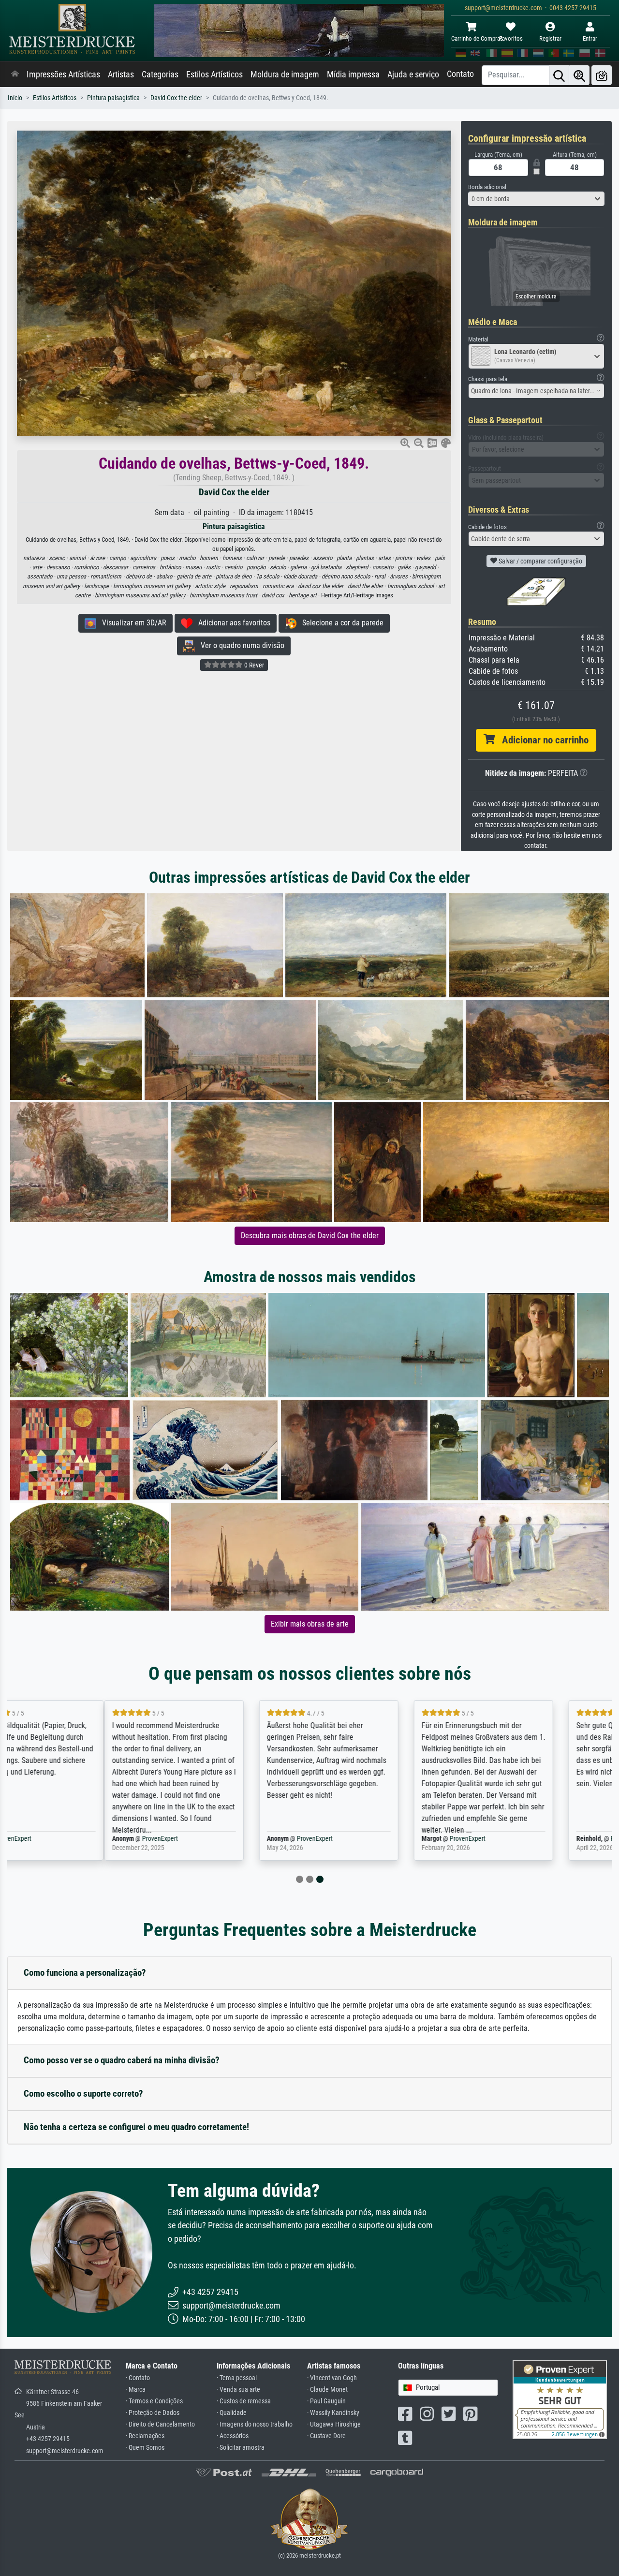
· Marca (136, 2390)
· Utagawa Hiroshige (334, 2424)
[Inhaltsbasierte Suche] (579, 75)
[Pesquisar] (559, 75)
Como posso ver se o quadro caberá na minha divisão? (122, 2060)
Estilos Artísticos (214, 74)
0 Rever (253, 665)
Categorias (160, 74)
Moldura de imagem (285, 74)
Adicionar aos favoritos (231, 623)
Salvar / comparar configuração (540, 561)
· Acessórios (233, 2436)
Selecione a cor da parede (340, 623)
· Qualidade (232, 2413)
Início (15, 98)
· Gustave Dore (326, 2436)
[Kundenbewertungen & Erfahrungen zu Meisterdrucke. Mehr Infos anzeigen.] (560, 2399)
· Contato (138, 2378)
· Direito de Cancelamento (160, 2424)
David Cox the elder (176, 98)
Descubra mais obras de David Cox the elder (310, 1236)
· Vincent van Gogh (332, 2378)
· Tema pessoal (237, 2378)
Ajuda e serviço (413, 74)
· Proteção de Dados (153, 2413)
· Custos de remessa (244, 2401)
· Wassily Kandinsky (333, 2413)
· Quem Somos (145, 2448)
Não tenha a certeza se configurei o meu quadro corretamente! (136, 2127)
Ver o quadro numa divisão (240, 645)
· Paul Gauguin (326, 2401)
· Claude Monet (327, 2390)
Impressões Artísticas (63, 74)
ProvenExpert (71, 1839)
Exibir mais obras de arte (310, 1624)
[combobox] (537, 199)
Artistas (121, 74)
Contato (460, 74)
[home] (15, 74)
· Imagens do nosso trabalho (255, 2424)
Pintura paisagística (113, 98)
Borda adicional (487, 187)
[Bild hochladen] (602, 75)
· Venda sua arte (238, 2390)
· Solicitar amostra (241, 2448)
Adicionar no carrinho (542, 740)
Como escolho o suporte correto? (83, 2094)
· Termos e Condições (154, 2401)
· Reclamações (145, 2436)
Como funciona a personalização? (85, 1973)
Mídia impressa (353, 74)
